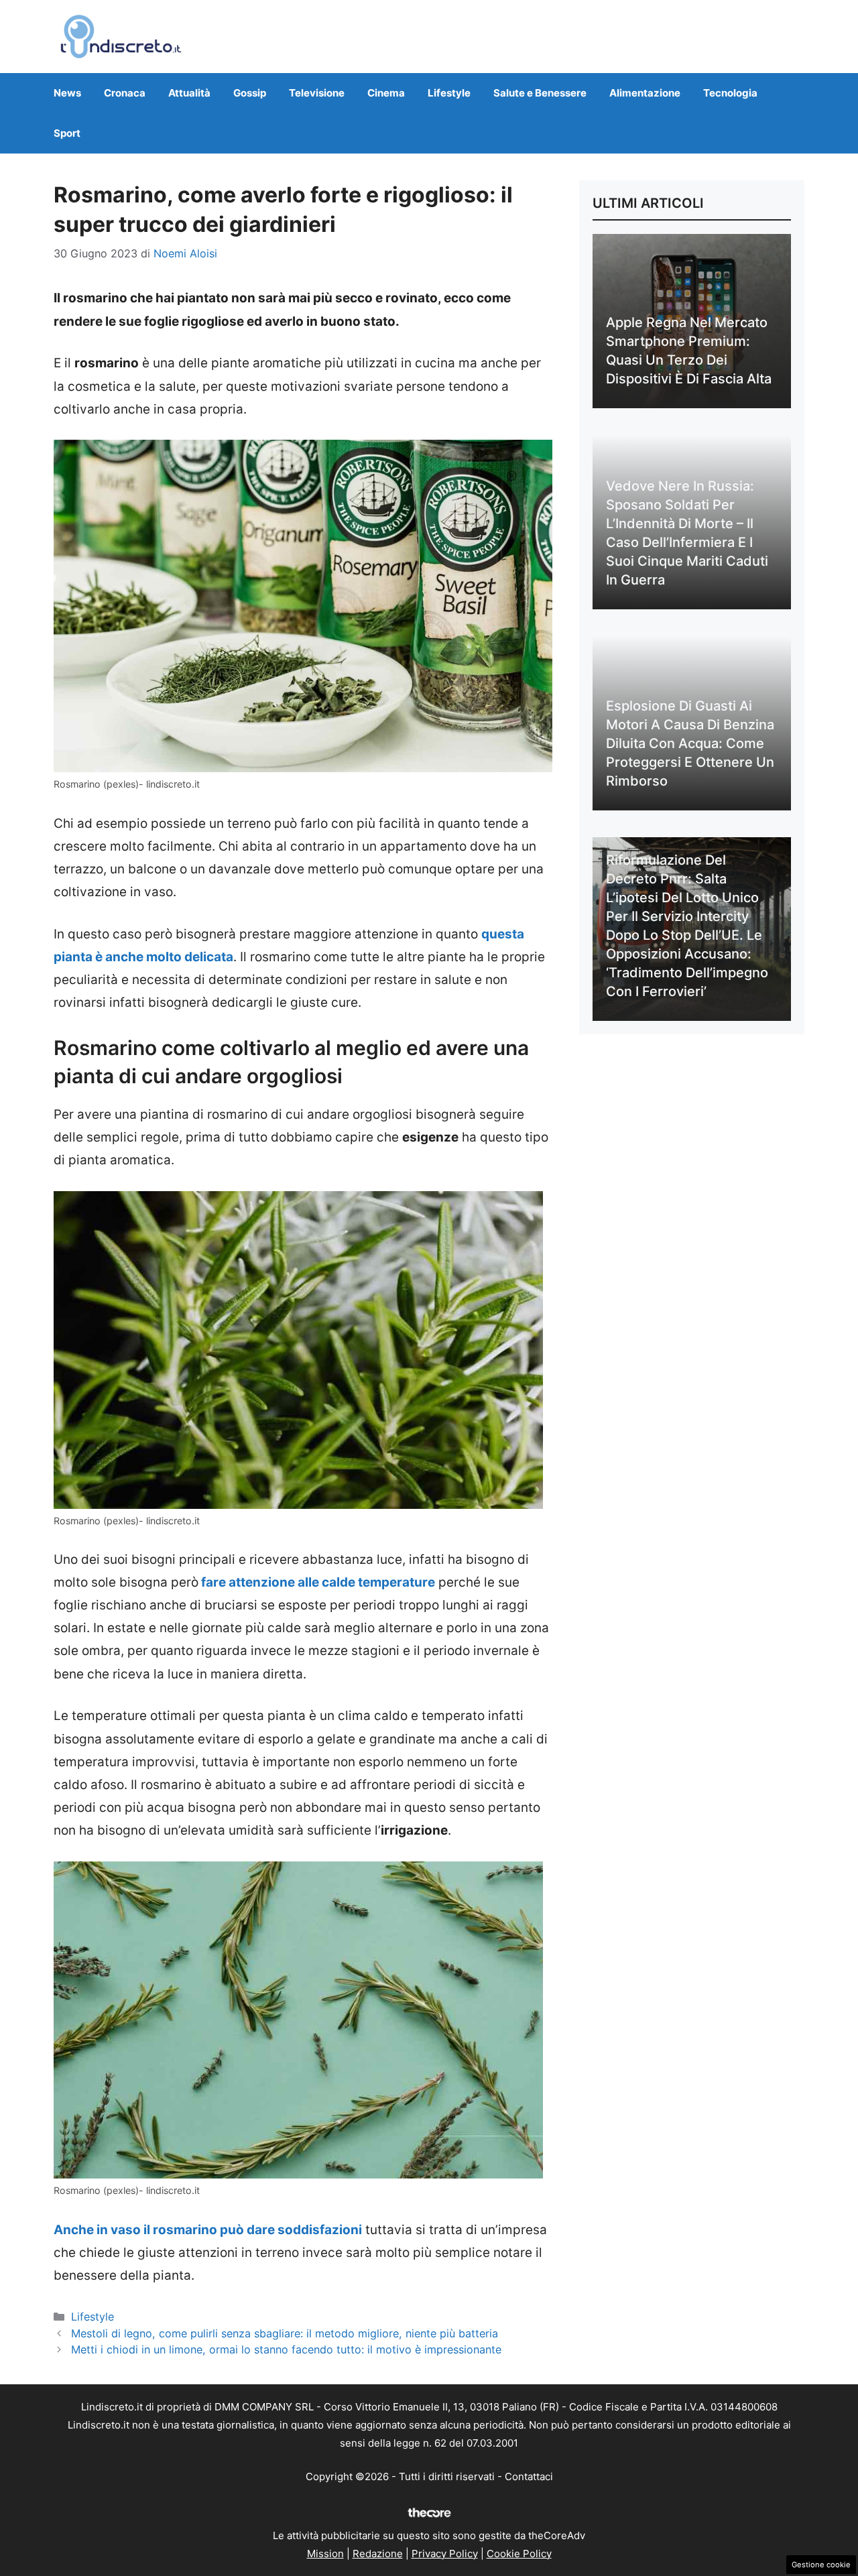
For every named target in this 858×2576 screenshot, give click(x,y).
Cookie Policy (519, 2554)
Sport (67, 133)
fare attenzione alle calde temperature (317, 1582)
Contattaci (529, 2476)
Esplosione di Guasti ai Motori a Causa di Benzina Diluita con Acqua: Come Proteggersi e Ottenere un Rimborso (690, 743)
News (67, 93)
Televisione (317, 93)
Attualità (189, 93)
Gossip (250, 93)
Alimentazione (645, 93)
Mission (325, 2554)
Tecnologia (730, 93)
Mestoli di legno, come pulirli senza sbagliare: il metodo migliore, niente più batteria (285, 2333)
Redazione (378, 2554)
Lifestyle (449, 93)
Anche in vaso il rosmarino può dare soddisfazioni (208, 2230)
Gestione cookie (821, 2565)
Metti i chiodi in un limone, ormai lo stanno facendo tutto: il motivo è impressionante (286, 2349)
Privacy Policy (445, 2554)
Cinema (386, 93)
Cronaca (125, 93)
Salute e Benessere (540, 93)
